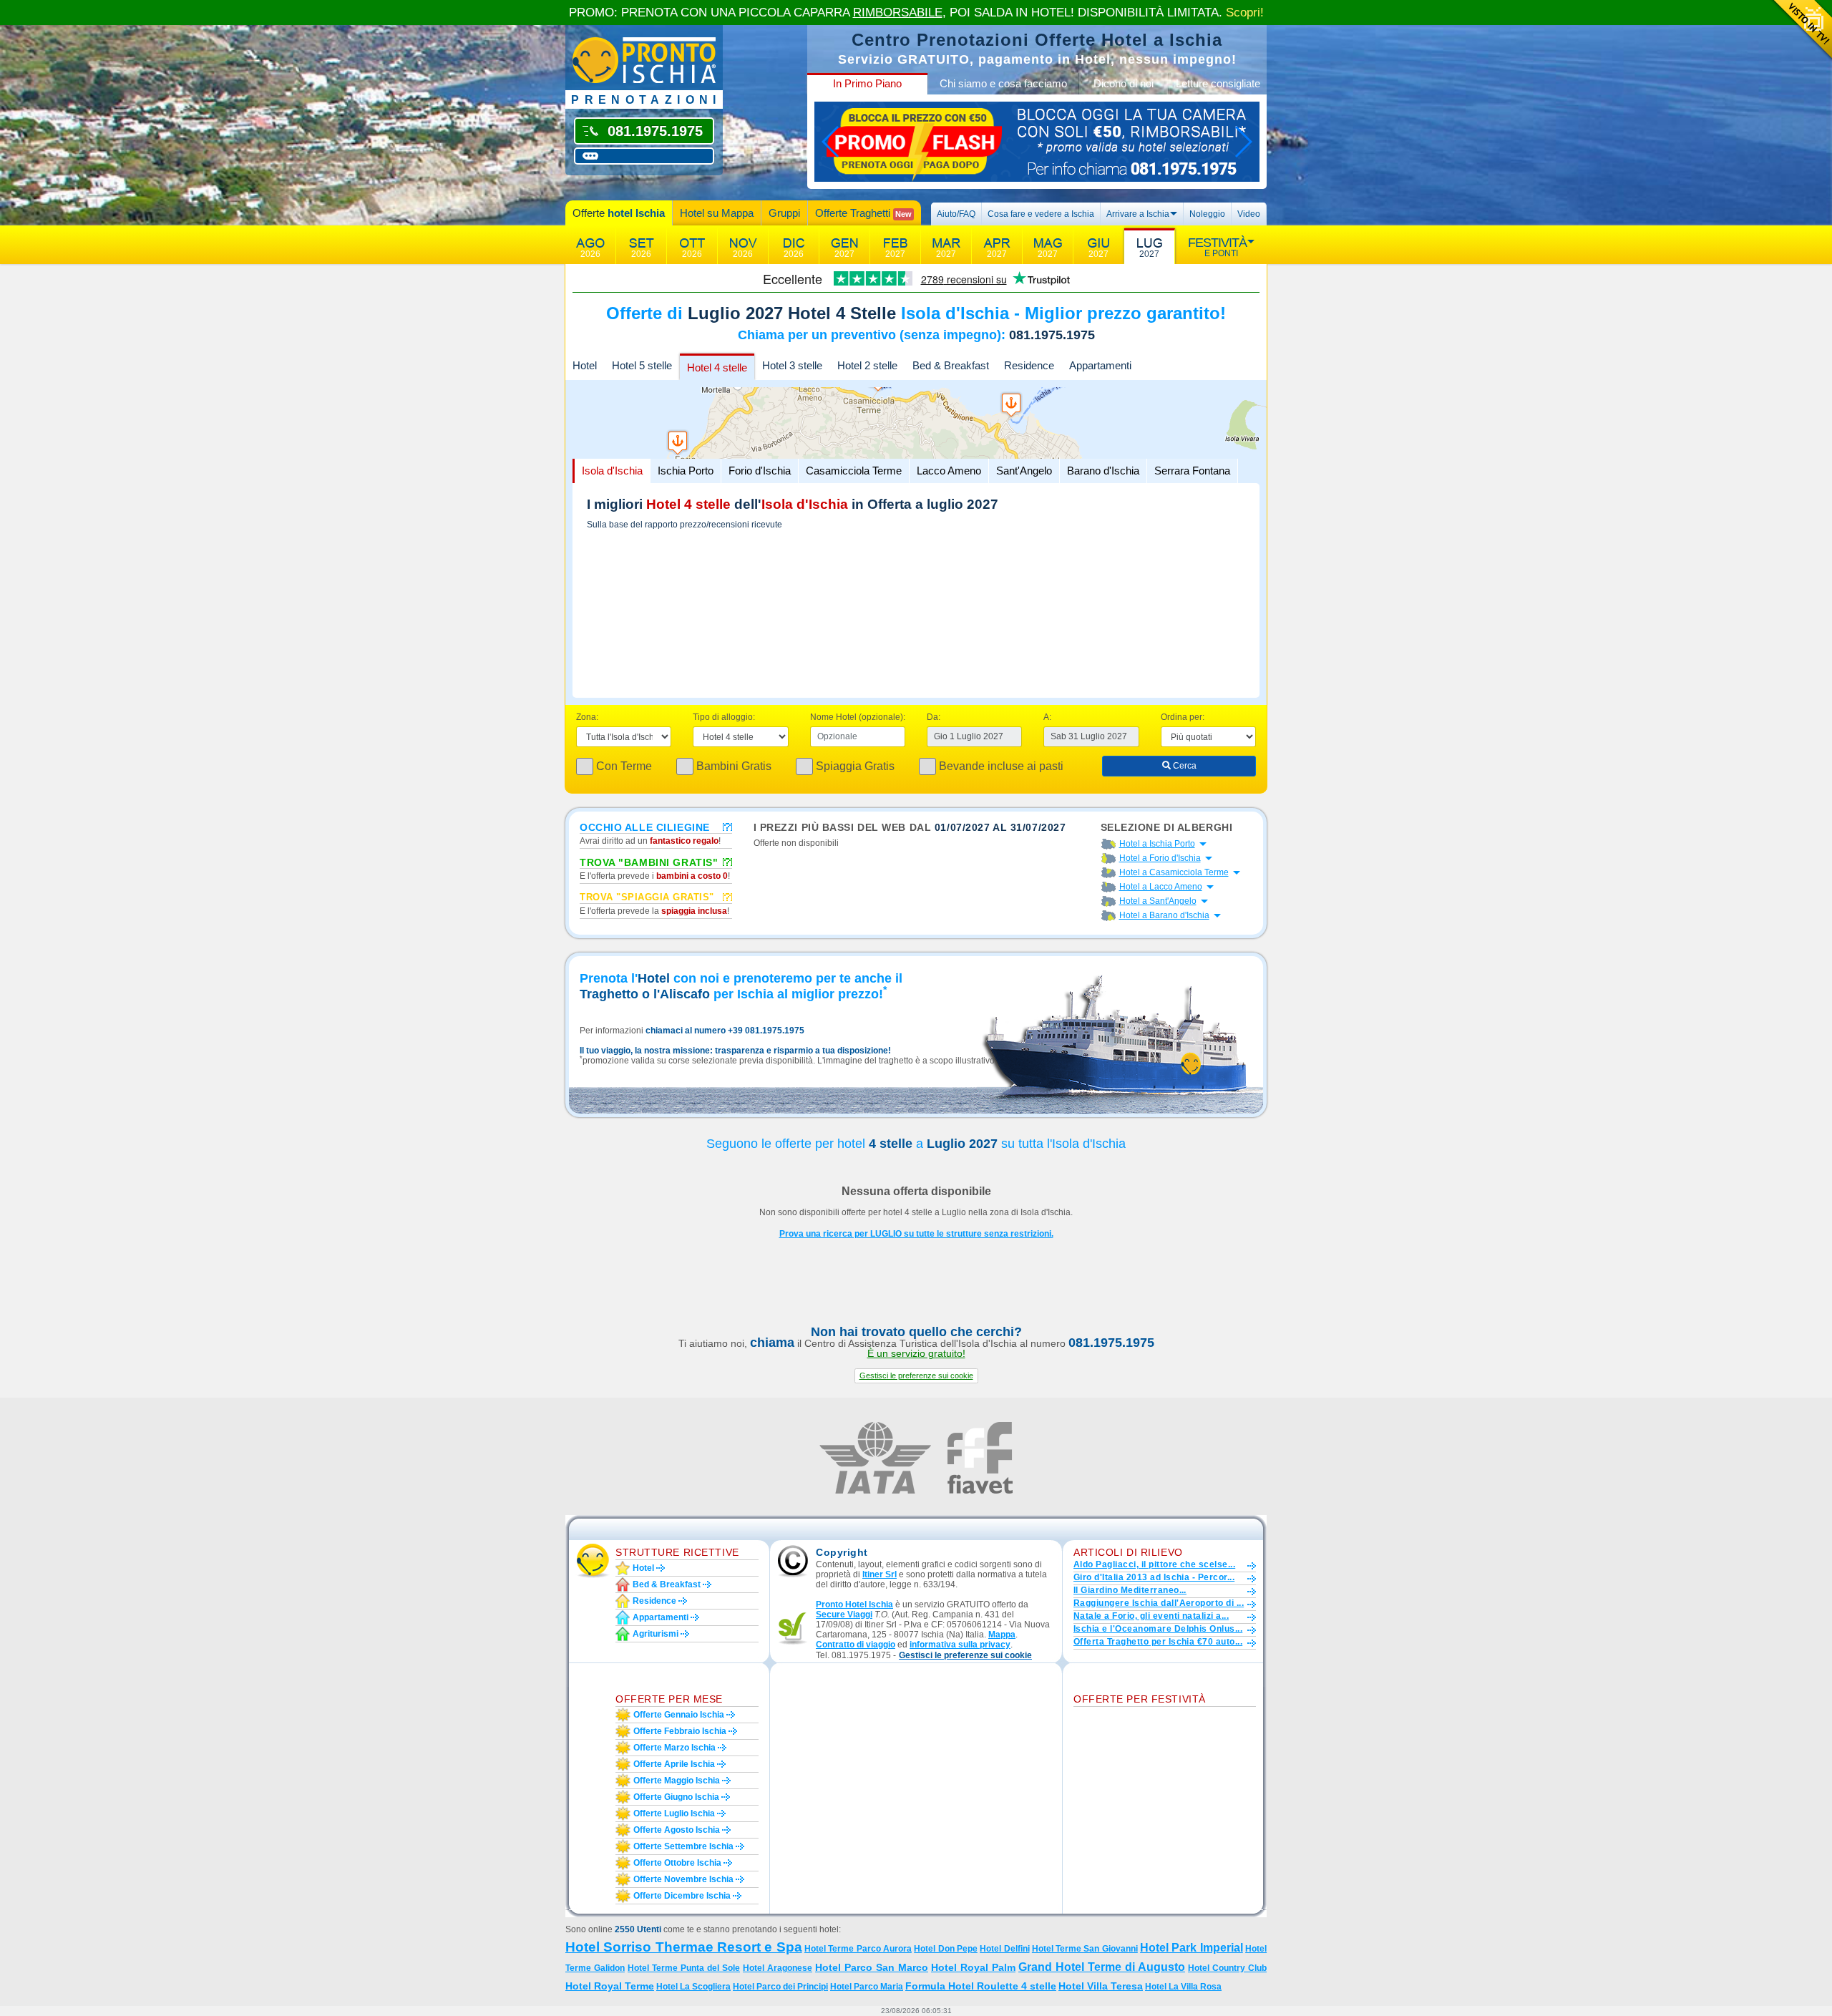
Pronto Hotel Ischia (854, 1604)
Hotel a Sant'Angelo (1158, 901)
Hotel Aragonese (778, 1968)
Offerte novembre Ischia (683, 1879)
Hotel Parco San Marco (872, 1967)
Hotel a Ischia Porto (1157, 844)
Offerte (619, 213)
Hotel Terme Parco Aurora (858, 1949)
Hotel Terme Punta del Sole (684, 1968)
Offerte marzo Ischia (674, 1748)
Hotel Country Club (1227, 1968)
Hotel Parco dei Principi (780, 1987)
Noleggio (1207, 214)
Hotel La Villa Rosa (1183, 1987)
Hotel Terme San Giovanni (1085, 1949)
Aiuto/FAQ (956, 214)
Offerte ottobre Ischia (677, 1863)
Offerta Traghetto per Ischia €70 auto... (1158, 1642)
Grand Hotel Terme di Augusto (1102, 1967)
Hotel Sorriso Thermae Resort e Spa (684, 1947)
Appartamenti (1100, 365)
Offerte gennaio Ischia (679, 1715)
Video (1249, 214)
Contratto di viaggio (856, 1645)
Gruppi (784, 213)
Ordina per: (1183, 717)
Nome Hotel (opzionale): (858, 717)
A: (1047, 717)
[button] (916, 1376)
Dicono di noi (1124, 83)
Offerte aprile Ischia (674, 1764)
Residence (1029, 365)
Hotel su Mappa (717, 213)
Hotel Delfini (1004, 1949)
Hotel (585, 365)
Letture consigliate (1218, 83)
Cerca (1184, 766)
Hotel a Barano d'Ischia (1164, 915)
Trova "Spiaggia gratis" (647, 897)
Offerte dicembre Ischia (682, 1896)
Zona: (587, 717)
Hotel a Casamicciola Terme (1174, 872)
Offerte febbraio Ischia (680, 1731)
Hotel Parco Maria (867, 1987)
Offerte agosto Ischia (677, 1830)
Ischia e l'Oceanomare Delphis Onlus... (1158, 1629)
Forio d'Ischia (760, 471)
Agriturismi (656, 1634)
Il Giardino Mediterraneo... (1130, 1590)
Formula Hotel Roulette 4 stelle (981, 1986)
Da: (934, 717)
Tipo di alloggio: (724, 717)
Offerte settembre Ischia (683, 1846)
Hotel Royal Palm (973, 1967)
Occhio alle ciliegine (645, 827)
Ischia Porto (686, 471)
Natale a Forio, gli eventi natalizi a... (1151, 1616)
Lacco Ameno (949, 471)
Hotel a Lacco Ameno (1161, 887)
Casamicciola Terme (854, 471)
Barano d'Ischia (1103, 471)
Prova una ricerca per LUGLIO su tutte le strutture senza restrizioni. (916, 1234)
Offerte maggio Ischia (677, 1781)
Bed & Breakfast (951, 365)
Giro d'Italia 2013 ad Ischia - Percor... (1154, 1577)
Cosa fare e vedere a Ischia (1041, 214)
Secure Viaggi (844, 1615)
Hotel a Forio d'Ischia (1160, 858)
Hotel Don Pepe (946, 1949)
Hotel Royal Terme (610, 1986)
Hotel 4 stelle (717, 367)
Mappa (1002, 1635)
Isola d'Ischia (612, 471)
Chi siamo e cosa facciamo (1003, 83)
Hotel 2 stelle (867, 365)
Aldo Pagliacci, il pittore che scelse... (1154, 1564)
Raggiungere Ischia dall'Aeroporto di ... (1159, 1603)
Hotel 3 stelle (792, 365)
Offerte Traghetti (863, 213)
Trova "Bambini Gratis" (649, 862)
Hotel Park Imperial (1192, 1948)
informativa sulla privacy (960, 1645)
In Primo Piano (867, 83)
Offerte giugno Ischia (676, 1797)
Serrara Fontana (1192, 471)
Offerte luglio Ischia (674, 1813)
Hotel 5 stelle (642, 365)
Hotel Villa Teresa (1101, 1986)
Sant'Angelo (1024, 471)
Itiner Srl (880, 1574)
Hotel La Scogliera (693, 1987)
